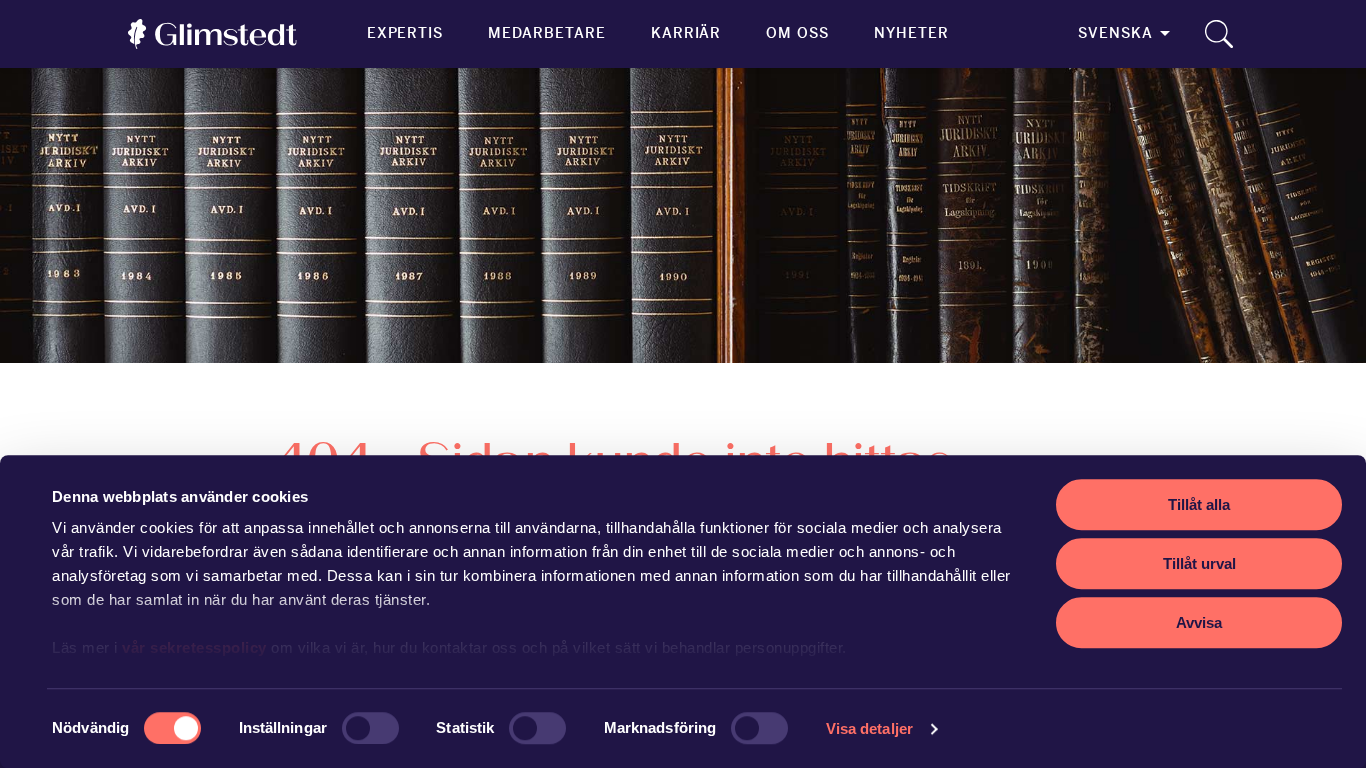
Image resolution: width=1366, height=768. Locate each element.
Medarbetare (546, 33)
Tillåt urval (1199, 563)
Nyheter (911, 33)
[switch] (370, 728)
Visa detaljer (869, 728)
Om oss (797, 33)
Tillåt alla (1199, 504)
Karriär (686, 33)
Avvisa (1199, 622)
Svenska (1115, 33)
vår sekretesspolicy (194, 647)
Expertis (405, 33)
